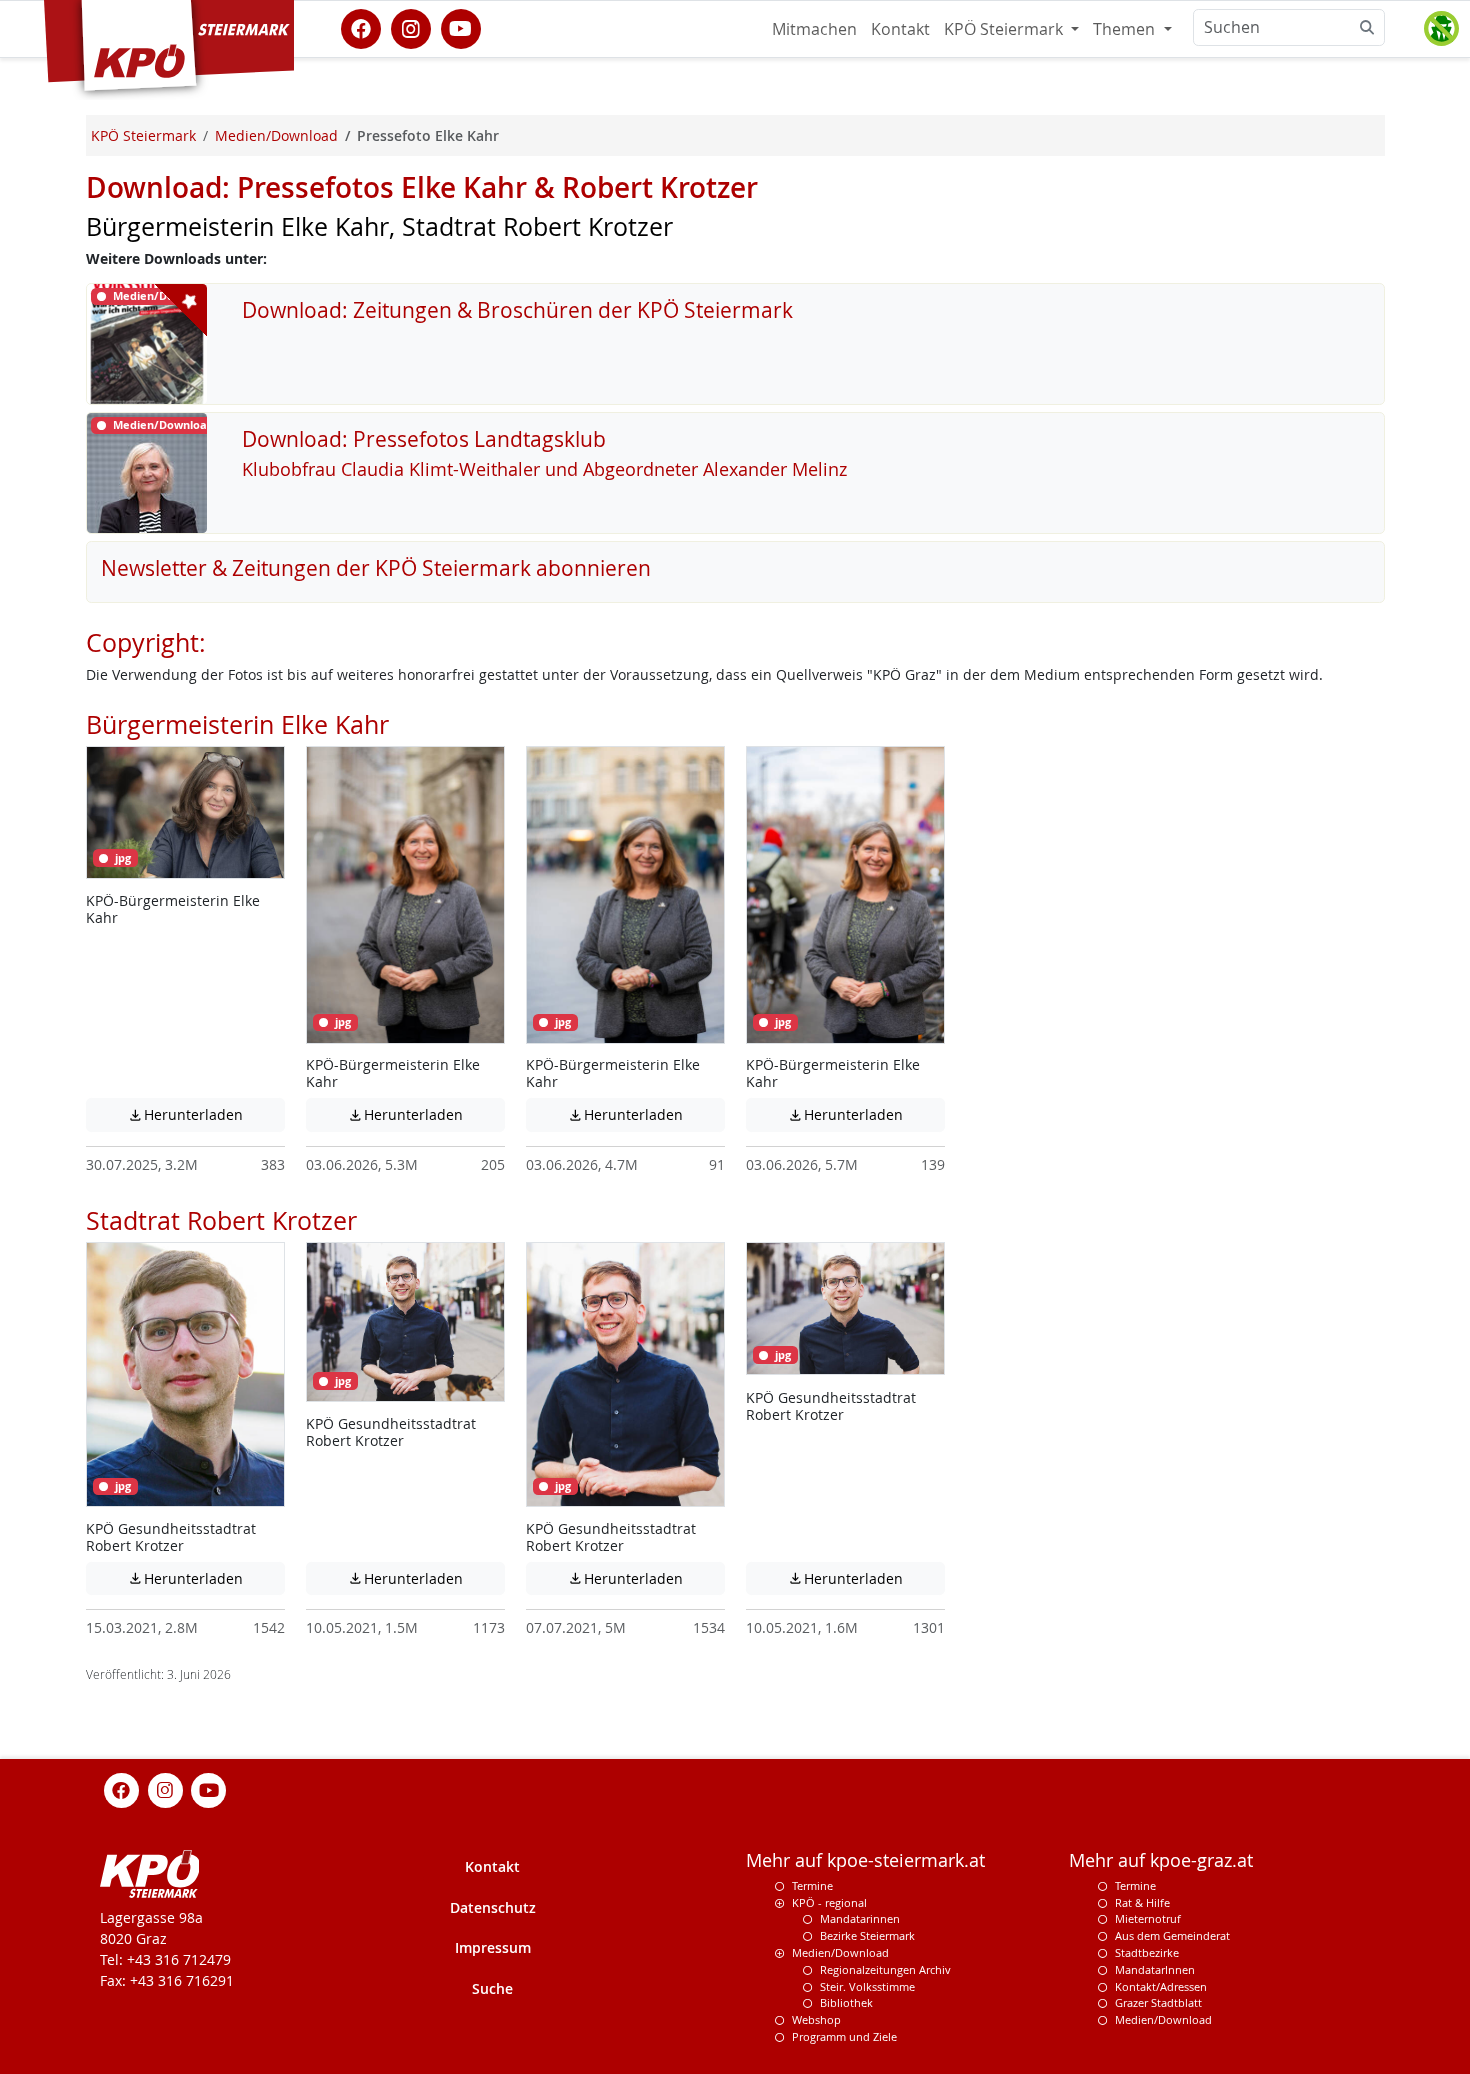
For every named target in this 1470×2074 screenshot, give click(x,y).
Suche (492, 1988)
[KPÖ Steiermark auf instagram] (411, 27)
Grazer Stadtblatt (1158, 2002)
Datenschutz (493, 1907)
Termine (812, 1885)
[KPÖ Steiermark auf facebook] (361, 27)
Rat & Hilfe (1142, 1902)
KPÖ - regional (829, 1902)
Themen (1126, 29)
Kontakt (900, 29)
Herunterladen (206, 1114)
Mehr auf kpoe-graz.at (1161, 1860)
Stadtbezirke (1147, 1952)
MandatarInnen (1155, 1969)
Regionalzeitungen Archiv (885, 1969)
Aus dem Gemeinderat (1172, 1935)
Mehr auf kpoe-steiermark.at (865, 1860)
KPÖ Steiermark (1005, 29)
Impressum (493, 1947)
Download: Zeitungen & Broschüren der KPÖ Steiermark (517, 310)
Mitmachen (814, 29)
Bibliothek (846, 2002)
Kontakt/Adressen (1161, 1986)
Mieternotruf (1148, 1918)
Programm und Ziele (844, 2036)
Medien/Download (840, 1952)
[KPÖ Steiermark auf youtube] (461, 27)
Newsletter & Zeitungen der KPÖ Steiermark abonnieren (376, 568)
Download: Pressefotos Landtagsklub (424, 439)
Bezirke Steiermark (867, 1935)
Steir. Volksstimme (867, 1986)
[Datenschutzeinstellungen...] (1441, 29)
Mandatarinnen (860, 1918)
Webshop (816, 2019)
